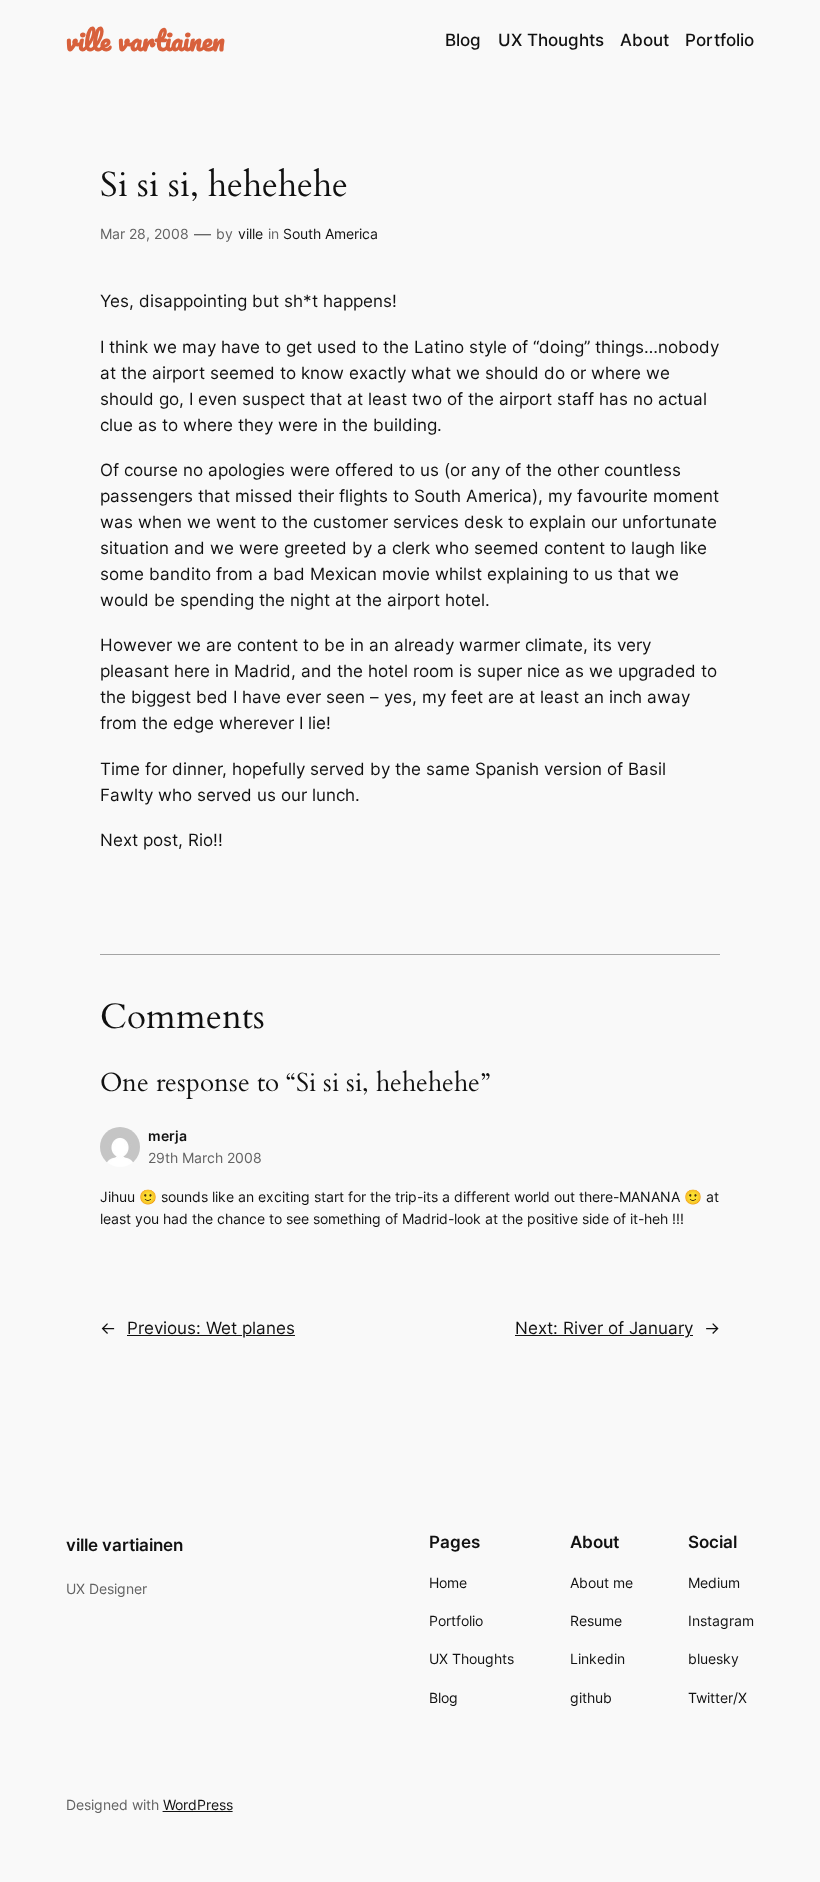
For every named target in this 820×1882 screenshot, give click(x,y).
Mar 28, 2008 (144, 233)
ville (250, 233)
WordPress (198, 1804)
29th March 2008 (205, 1157)
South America (330, 233)
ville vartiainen (145, 40)
